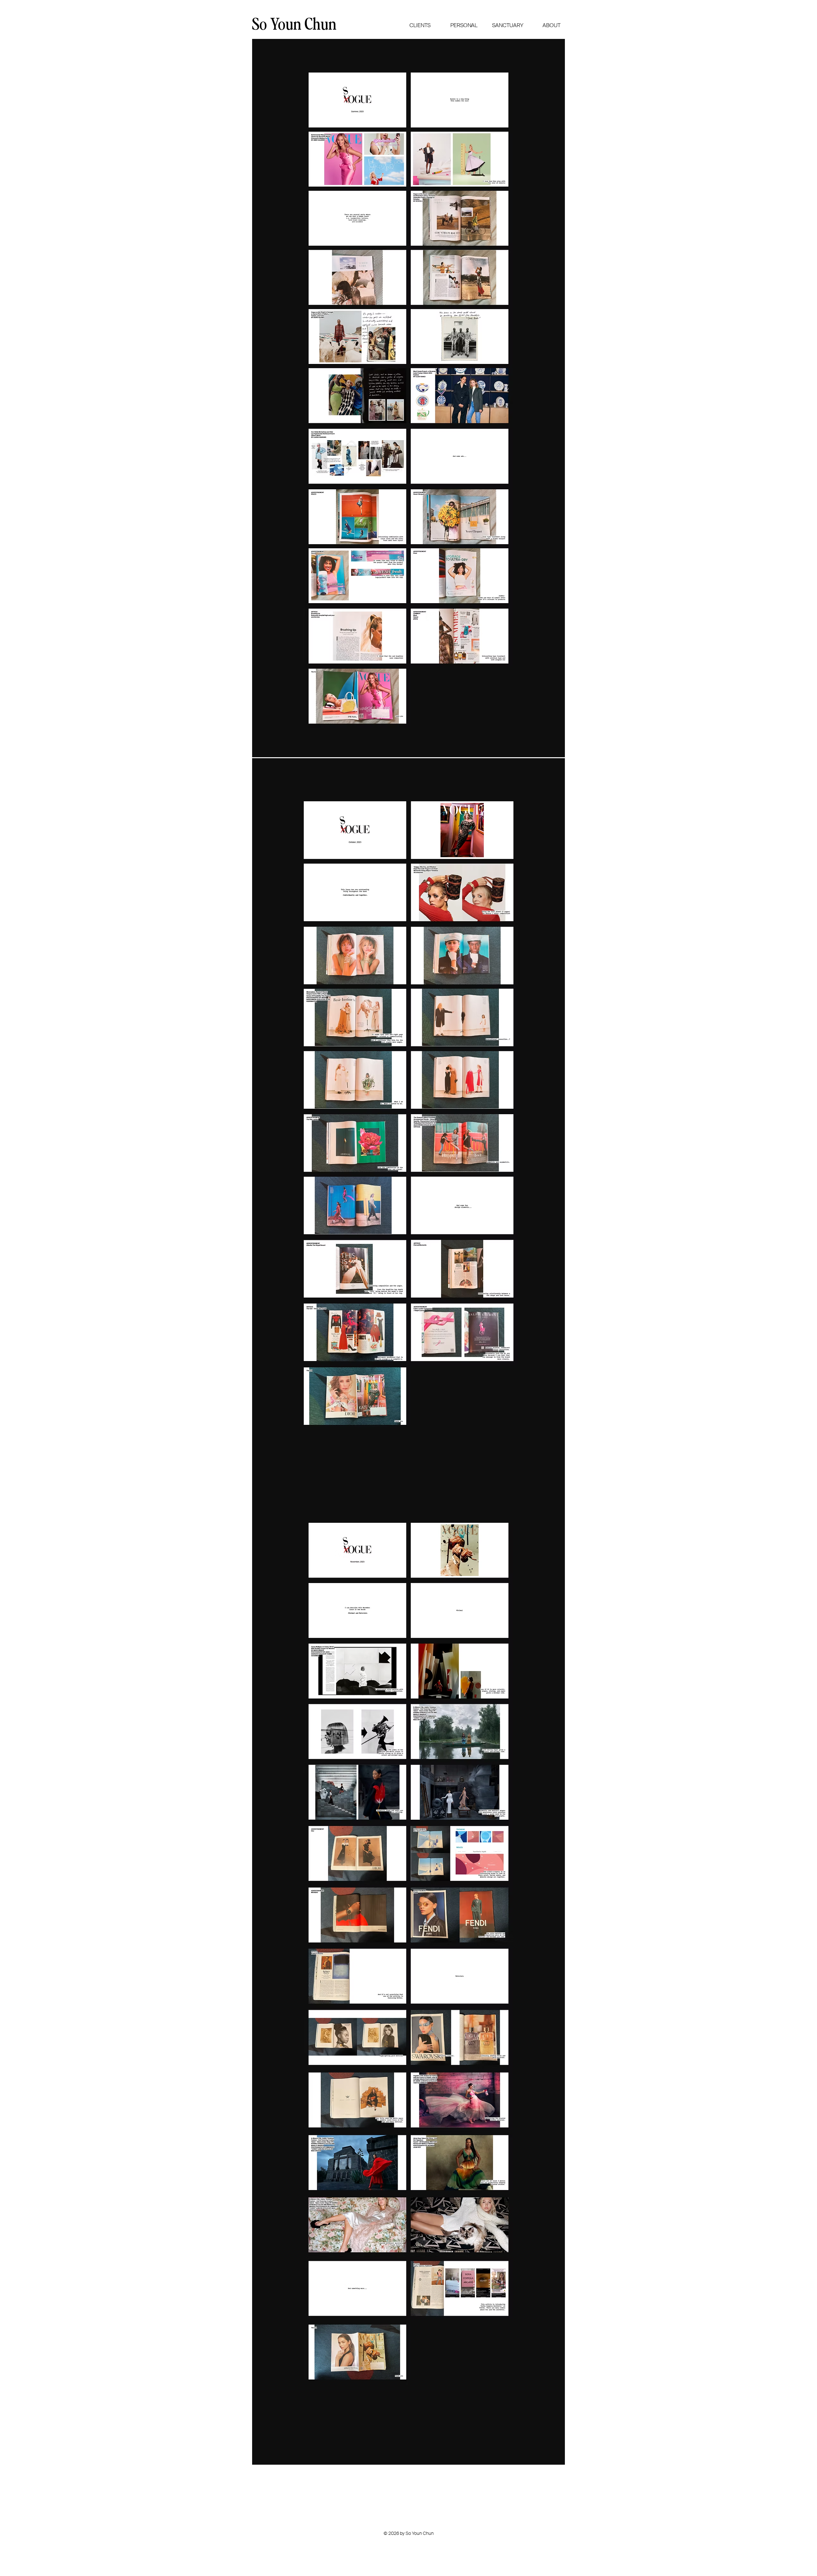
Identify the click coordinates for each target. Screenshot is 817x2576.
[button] (420, 26)
